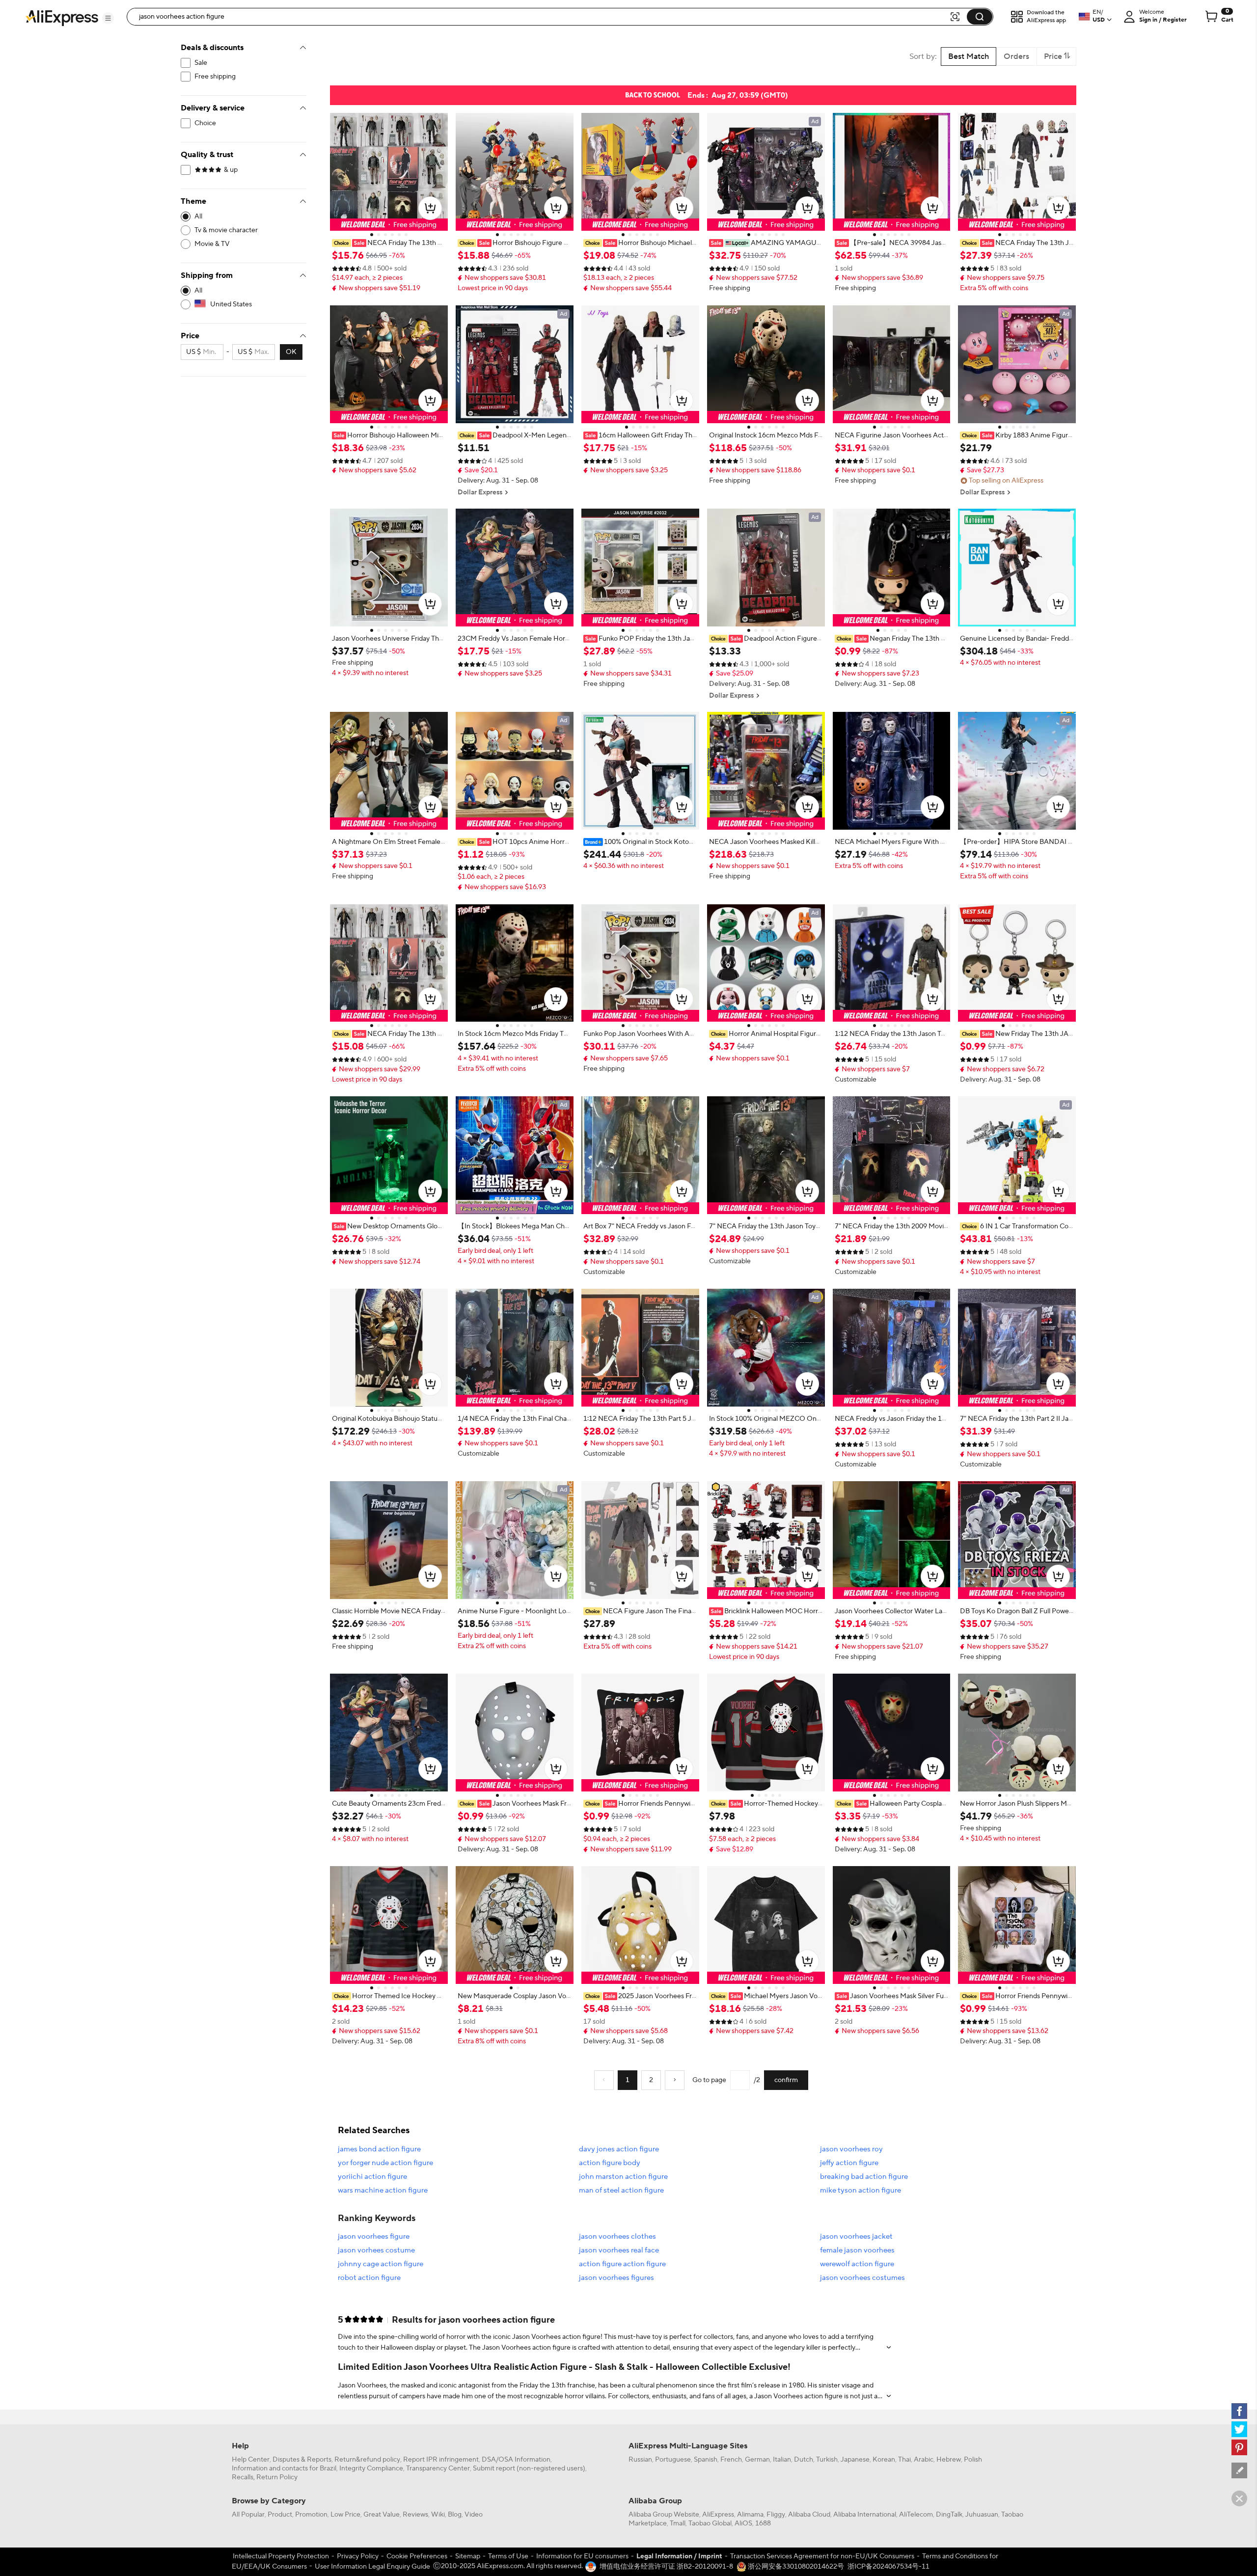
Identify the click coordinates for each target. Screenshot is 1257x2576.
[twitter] (1239, 2429)
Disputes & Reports (302, 2460)
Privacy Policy (358, 2556)
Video (474, 2515)
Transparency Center (438, 2468)
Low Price (345, 2515)
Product (280, 2515)
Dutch (804, 2460)
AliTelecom (916, 2515)
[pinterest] (1239, 2447)
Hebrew (949, 2460)
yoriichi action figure (372, 2177)
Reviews (415, 2515)
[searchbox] (542, 17)
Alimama (750, 2515)
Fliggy (776, 2515)
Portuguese (673, 2460)
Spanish (706, 2460)
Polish (973, 2460)
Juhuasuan (982, 2515)
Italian (782, 2460)
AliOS (743, 2523)
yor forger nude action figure (385, 2163)
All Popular (248, 2515)
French (731, 2460)
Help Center (251, 2460)
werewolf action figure (857, 2264)
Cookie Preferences (417, 2556)
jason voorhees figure (374, 2237)
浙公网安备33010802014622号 (795, 2567)
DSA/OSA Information (516, 2460)
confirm (786, 2080)
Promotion (311, 2515)
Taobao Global (710, 2523)
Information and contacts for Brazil (284, 2468)
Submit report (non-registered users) (529, 2468)
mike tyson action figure (861, 2190)
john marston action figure (623, 2177)
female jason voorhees (857, 2250)
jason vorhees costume (376, 2250)
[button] (108, 18)
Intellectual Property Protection (281, 2556)
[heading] (389, 243)
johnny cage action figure (381, 2264)
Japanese (855, 2460)
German (757, 2460)
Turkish (827, 2460)
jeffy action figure (849, 2163)
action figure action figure (622, 2264)
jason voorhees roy (851, 2149)
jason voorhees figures (616, 2278)
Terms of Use (508, 2556)
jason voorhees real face (619, 2250)
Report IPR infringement (441, 2460)
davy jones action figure (619, 2149)
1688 (763, 2523)
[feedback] (1239, 2470)
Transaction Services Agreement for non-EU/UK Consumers (822, 2556)
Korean (884, 2460)
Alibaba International (865, 2515)
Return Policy (277, 2477)
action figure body (610, 2163)
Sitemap (468, 2556)
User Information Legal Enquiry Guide (372, 2567)
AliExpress (718, 2515)
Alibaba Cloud (809, 2515)
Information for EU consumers (582, 2556)
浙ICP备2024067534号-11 (888, 2567)
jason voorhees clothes (617, 2237)
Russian (640, 2460)
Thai (904, 2460)
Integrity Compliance (371, 2468)
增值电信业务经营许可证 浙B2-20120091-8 (666, 2567)
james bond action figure (379, 2149)
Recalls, (243, 2477)
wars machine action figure (383, 2190)
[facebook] (1239, 2411)
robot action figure (369, 2278)
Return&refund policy (367, 2460)
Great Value (382, 2515)
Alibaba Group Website (664, 2515)
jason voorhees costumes (862, 2278)
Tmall (678, 2523)
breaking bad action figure (864, 2177)
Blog (455, 2515)
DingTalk (949, 2515)
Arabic (924, 2460)
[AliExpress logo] (62, 17)
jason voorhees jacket (856, 2237)
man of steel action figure (621, 2190)
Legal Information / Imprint (679, 2556)
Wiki (438, 2515)
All (198, 217)
